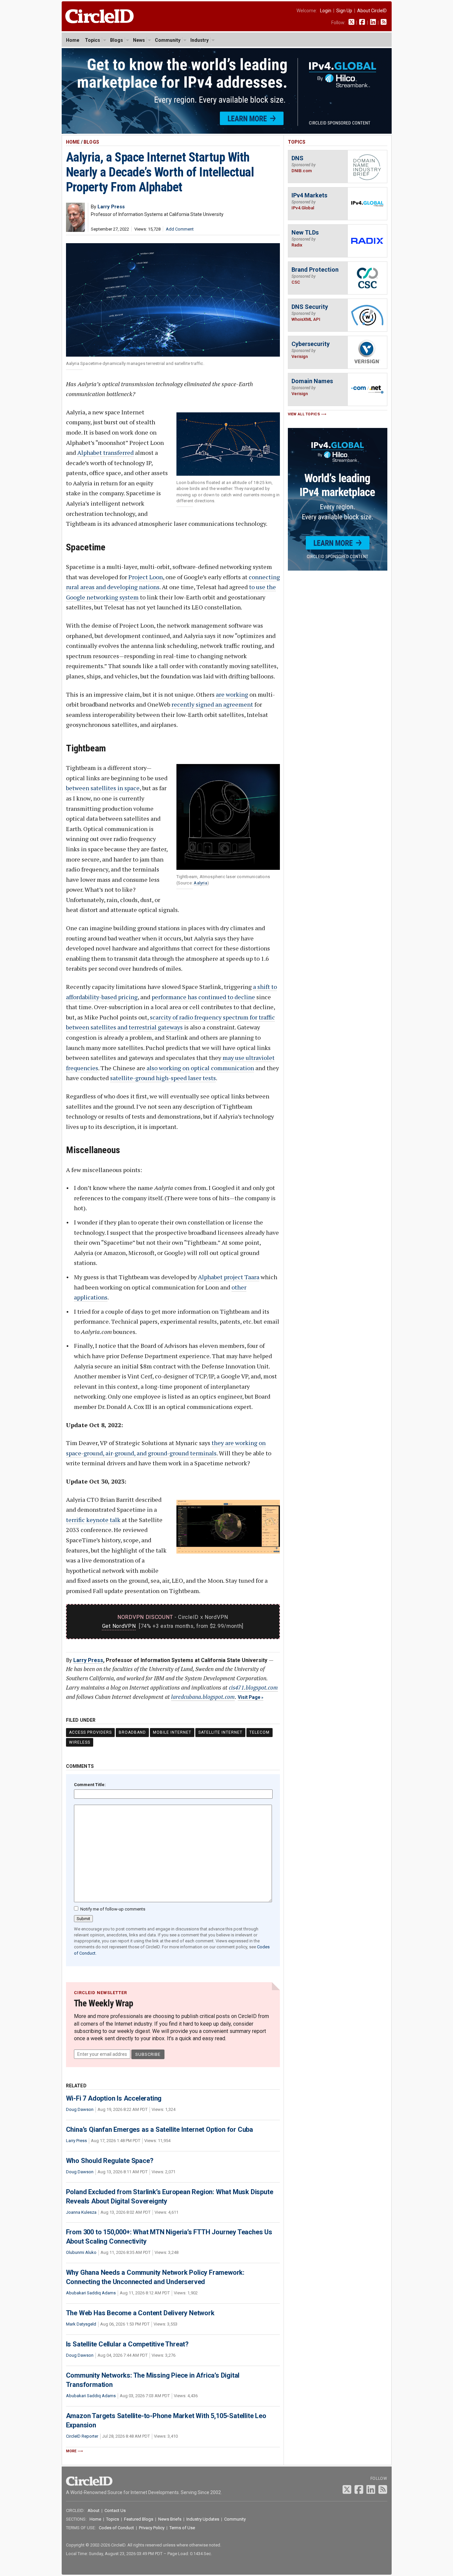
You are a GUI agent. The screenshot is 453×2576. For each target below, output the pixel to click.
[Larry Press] (75, 230)
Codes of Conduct (116, 2528)
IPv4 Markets (309, 195)
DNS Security (310, 307)
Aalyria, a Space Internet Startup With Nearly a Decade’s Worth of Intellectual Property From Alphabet (160, 172)
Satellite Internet (220, 1732)
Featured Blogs (139, 2519)
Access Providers (90, 1732)
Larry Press (88, 1660)
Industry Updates (203, 2519)
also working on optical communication (200, 1068)
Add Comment (180, 229)
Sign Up (344, 11)
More (71, 2451)
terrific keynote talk (93, 1520)
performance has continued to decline (203, 997)
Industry (199, 40)
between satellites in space (103, 788)
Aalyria (200, 883)
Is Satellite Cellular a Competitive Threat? (127, 2344)
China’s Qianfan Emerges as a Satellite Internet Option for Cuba (160, 2129)
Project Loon (146, 577)
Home (73, 40)
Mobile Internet (172, 1732)
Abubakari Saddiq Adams (91, 2293)
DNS (297, 158)
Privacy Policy (152, 2528)
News (139, 40)
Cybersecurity (311, 344)
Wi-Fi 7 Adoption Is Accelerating (114, 2098)
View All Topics (304, 414)
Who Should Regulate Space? (110, 2161)
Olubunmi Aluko (81, 2252)
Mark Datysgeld (81, 2324)
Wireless (80, 1742)
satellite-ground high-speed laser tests (163, 1078)
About (94, 2510)
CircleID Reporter (82, 2436)
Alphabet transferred (105, 453)
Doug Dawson (80, 2109)
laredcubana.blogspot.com (203, 1697)
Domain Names (312, 381)
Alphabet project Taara (229, 1277)
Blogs (117, 40)
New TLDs (305, 232)
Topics (93, 40)
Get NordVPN (119, 1626)
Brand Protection (315, 270)
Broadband (132, 1732)
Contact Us (115, 2510)
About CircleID (372, 11)
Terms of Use (182, 2528)
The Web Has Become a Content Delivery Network (140, 2313)
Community (168, 40)
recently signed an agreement (212, 704)
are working (232, 694)
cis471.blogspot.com (253, 1687)
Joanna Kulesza (81, 2212)
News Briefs (170, 2519)
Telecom (259, 1732)
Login (326, 11)
